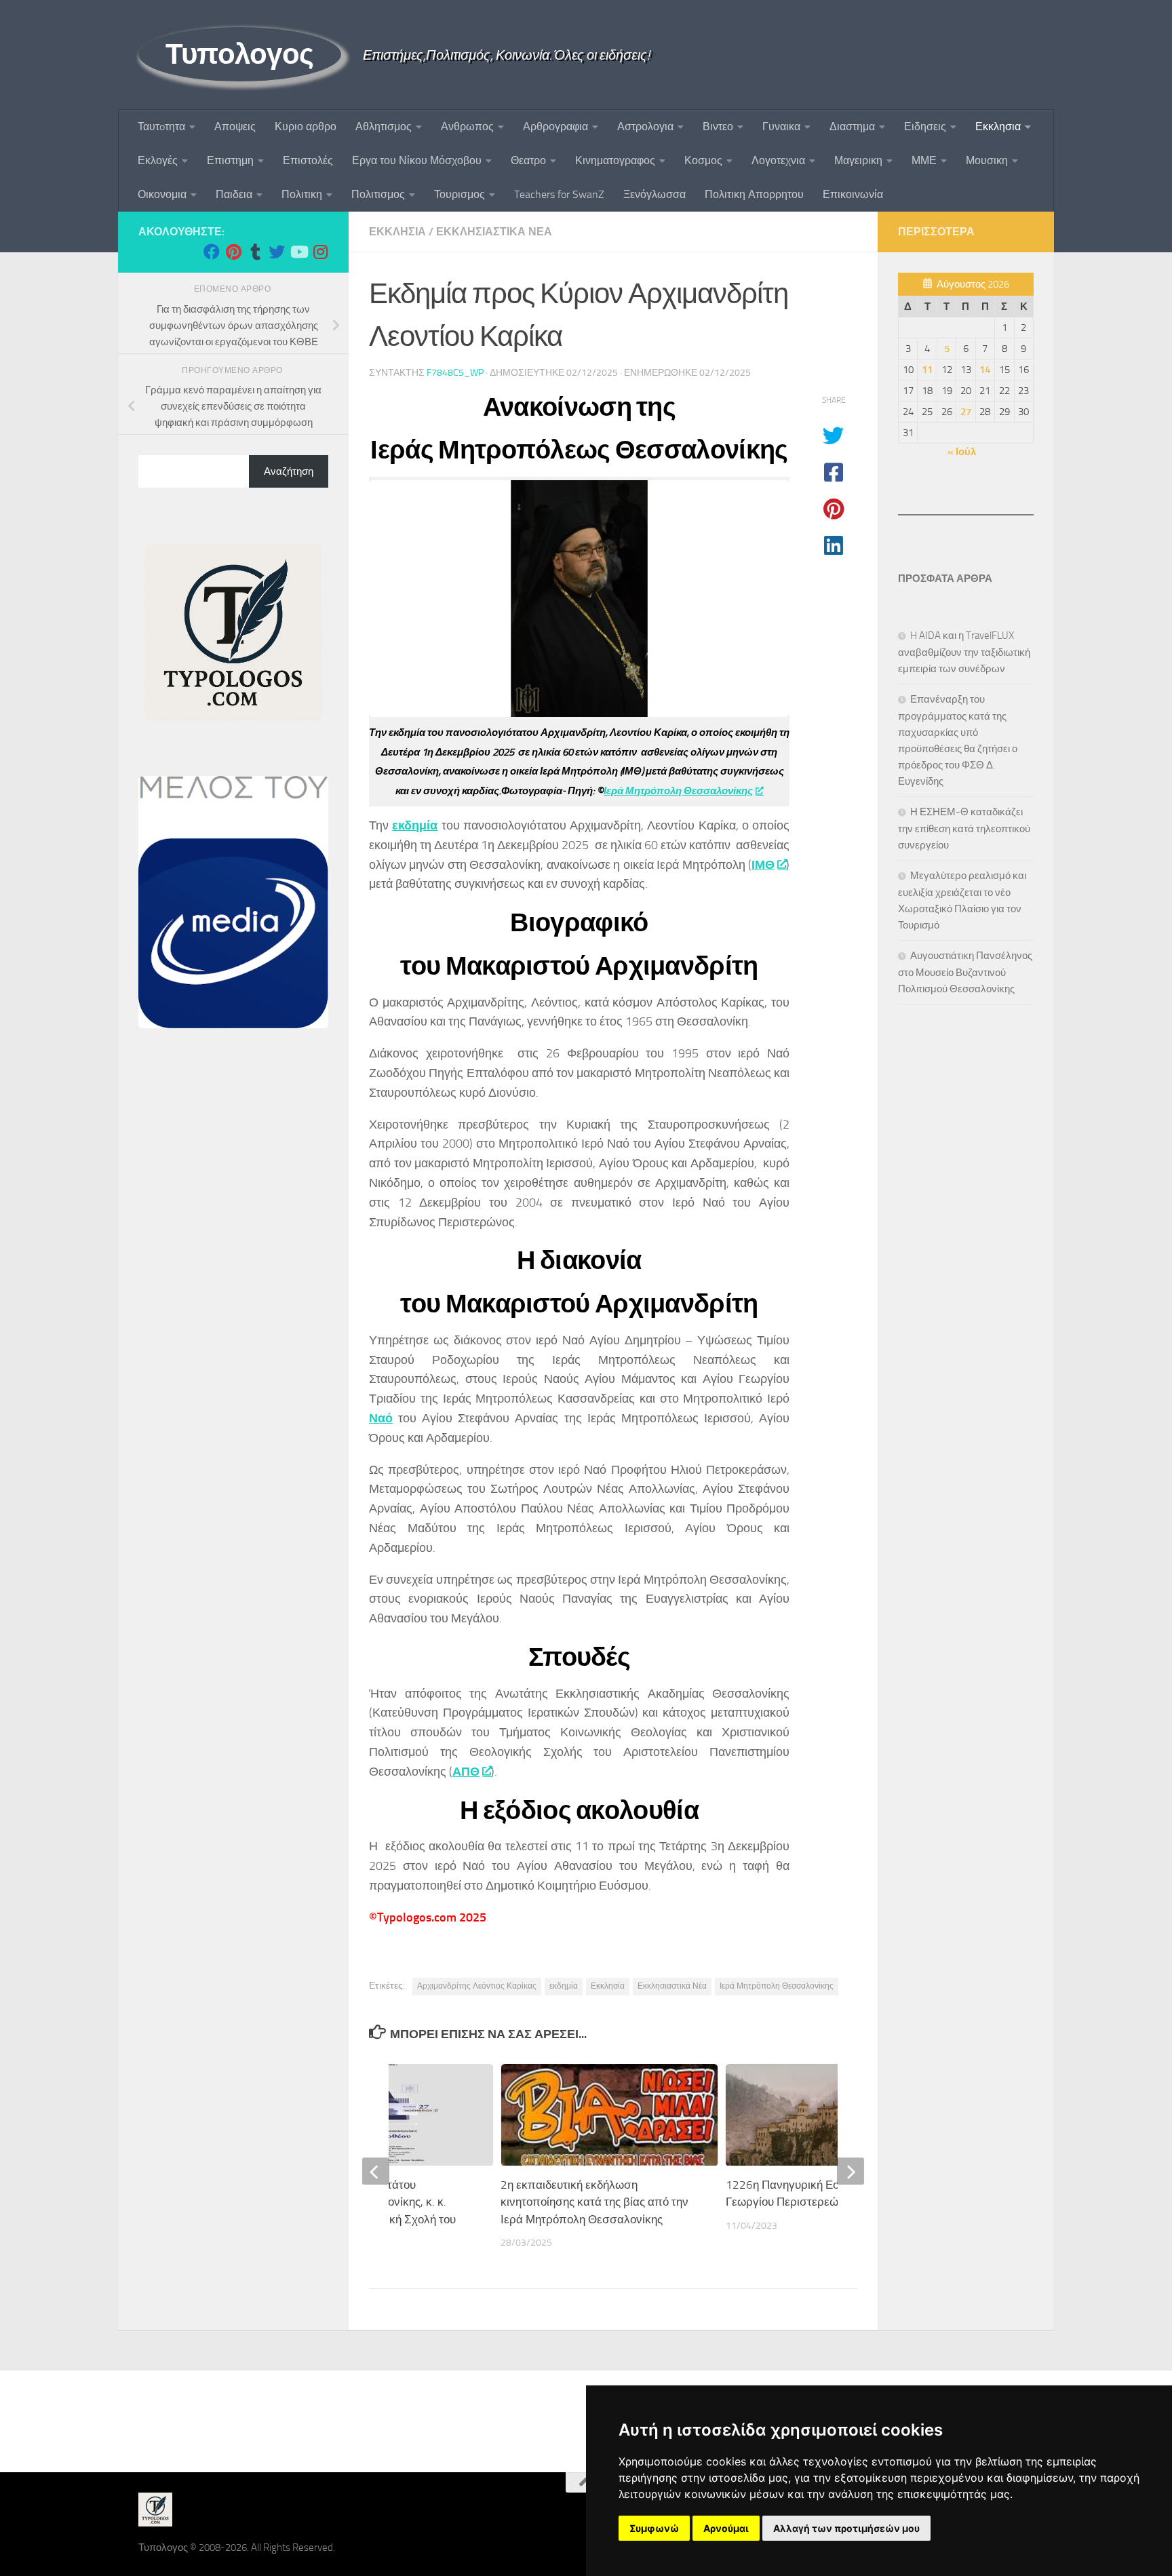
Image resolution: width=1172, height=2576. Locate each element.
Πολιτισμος (378, 194)
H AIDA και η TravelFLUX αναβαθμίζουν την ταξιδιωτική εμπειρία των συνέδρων (964, 652)
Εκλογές (158, 160)
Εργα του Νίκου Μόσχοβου (417, 160)
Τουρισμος (460, 194)
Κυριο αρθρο (306, 126)
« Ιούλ (962, 452)
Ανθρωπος (467, 126)
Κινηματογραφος (615, 160)
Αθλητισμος (384, 126)
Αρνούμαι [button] (726, 2528)
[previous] (376, 2171)
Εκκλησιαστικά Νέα (672, 1986)
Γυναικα (781, 126)
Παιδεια (234, 194)
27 (966, 412)
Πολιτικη (302, 194)
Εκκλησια (998, 126)
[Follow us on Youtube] (298, 252)
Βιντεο (718, 126)
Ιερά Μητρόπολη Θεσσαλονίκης (678, 791)
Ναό (381, 1418)
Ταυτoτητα (161, 126)
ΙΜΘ (763, 865)
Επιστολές (308, 160)
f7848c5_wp (455, 373)
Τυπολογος (240, 54)
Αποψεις (235, 126)
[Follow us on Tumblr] (255, 252)
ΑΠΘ (466, 1772)
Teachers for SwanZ (559, 194)
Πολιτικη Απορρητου (754, 194)
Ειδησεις (925, 126)
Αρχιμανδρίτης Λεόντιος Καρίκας (477, 1986)
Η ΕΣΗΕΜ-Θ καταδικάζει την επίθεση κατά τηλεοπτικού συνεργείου (964, 828)
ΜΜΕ (924, 160)
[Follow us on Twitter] (277, 252)
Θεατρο (528, 160)
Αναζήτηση (289, 471)
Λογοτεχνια (778, 160)
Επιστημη (230, 160)
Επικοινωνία (853, 194)
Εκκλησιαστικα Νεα (494, 232)
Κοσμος (703, 160)
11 (927, 370)
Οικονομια (162, 194)
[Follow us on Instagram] (320, 252)
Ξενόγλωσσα (655, 194)
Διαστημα (852, 126)
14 (985, 370)
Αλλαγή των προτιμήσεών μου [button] (846, 2528)
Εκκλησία (608, 1986)
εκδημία (415, 825)
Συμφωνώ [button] (654, 2528)
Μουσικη (987, 160)
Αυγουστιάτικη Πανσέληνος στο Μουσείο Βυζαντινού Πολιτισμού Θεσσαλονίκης (965, 972)
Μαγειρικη (858, 160)
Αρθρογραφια (555, 126)
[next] (851, 2171)
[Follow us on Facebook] (212, 252)
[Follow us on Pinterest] (233, 252)
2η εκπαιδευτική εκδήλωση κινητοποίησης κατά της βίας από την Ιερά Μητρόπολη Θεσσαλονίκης (594, 2202)
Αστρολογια (645, 126)
